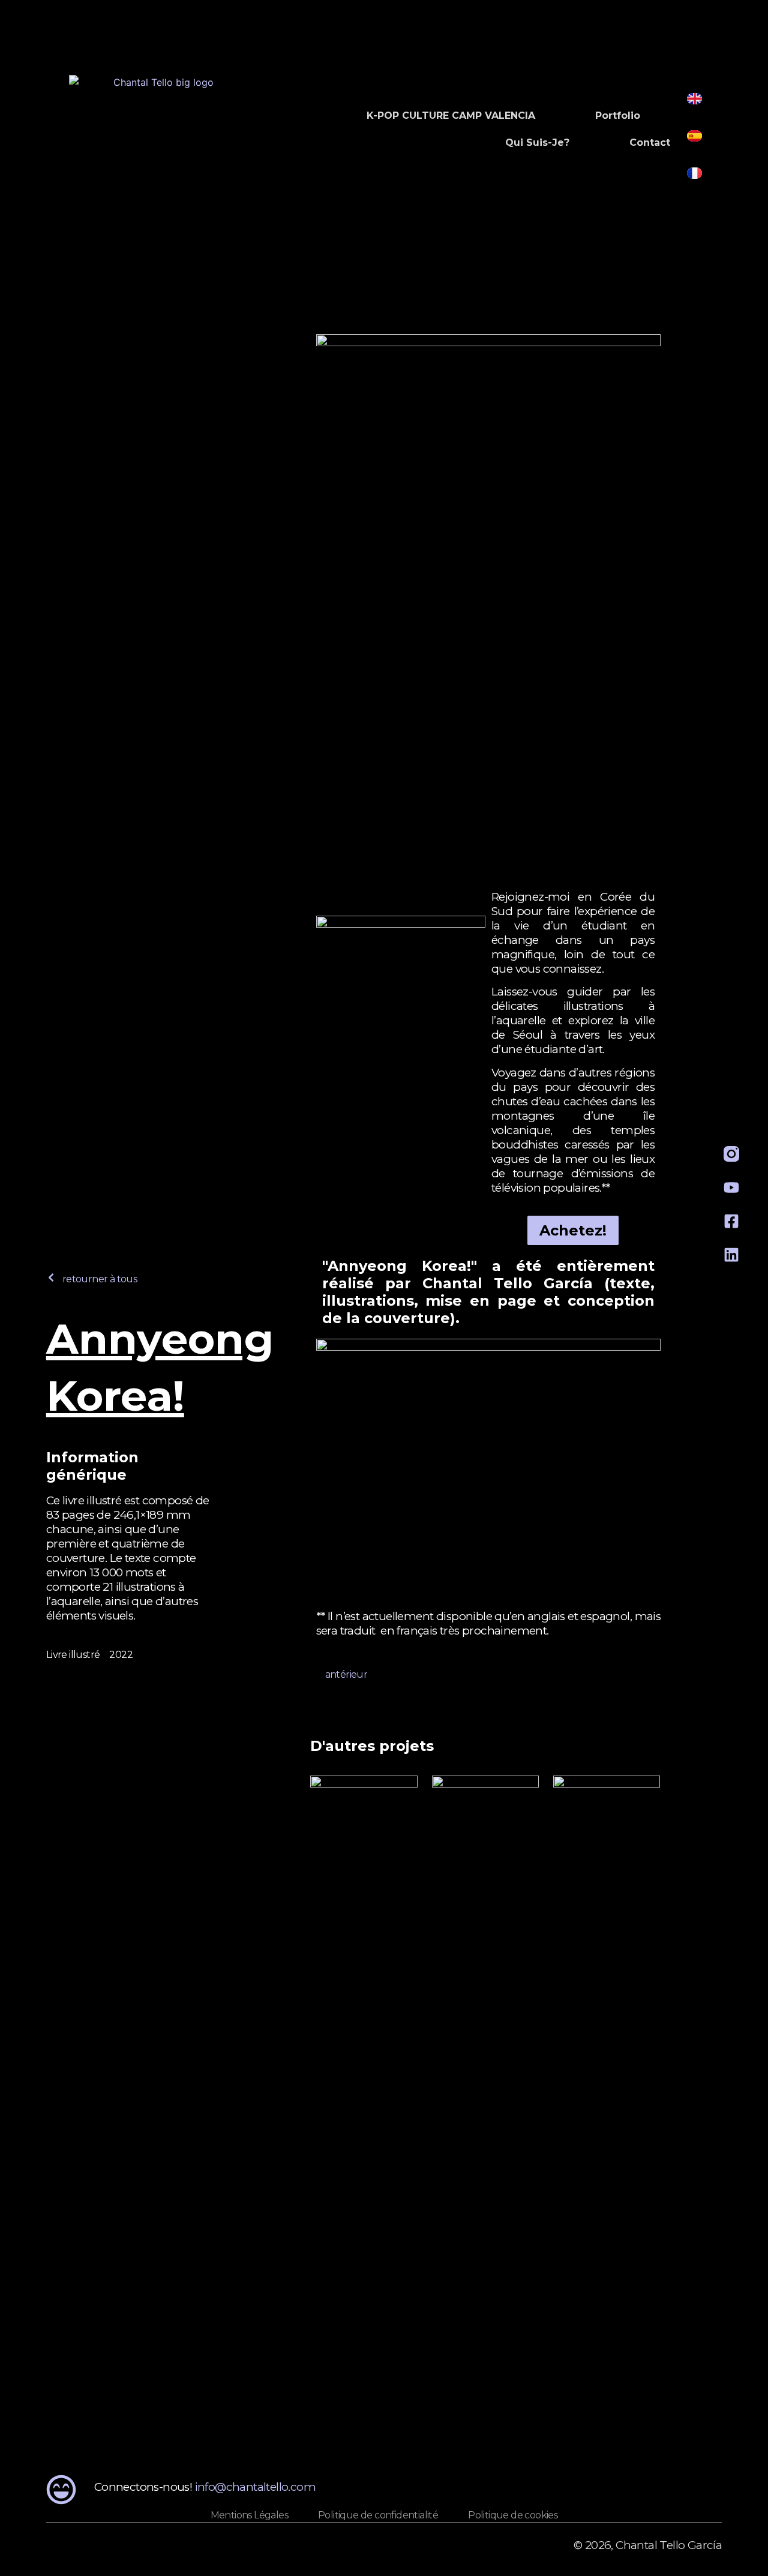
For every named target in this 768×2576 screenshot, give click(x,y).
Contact (650, 143)
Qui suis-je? (537, 143)
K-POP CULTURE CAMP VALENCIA (451, 116)
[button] (91, 1279)
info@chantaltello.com (255, 2487)
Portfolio (618, 116)
